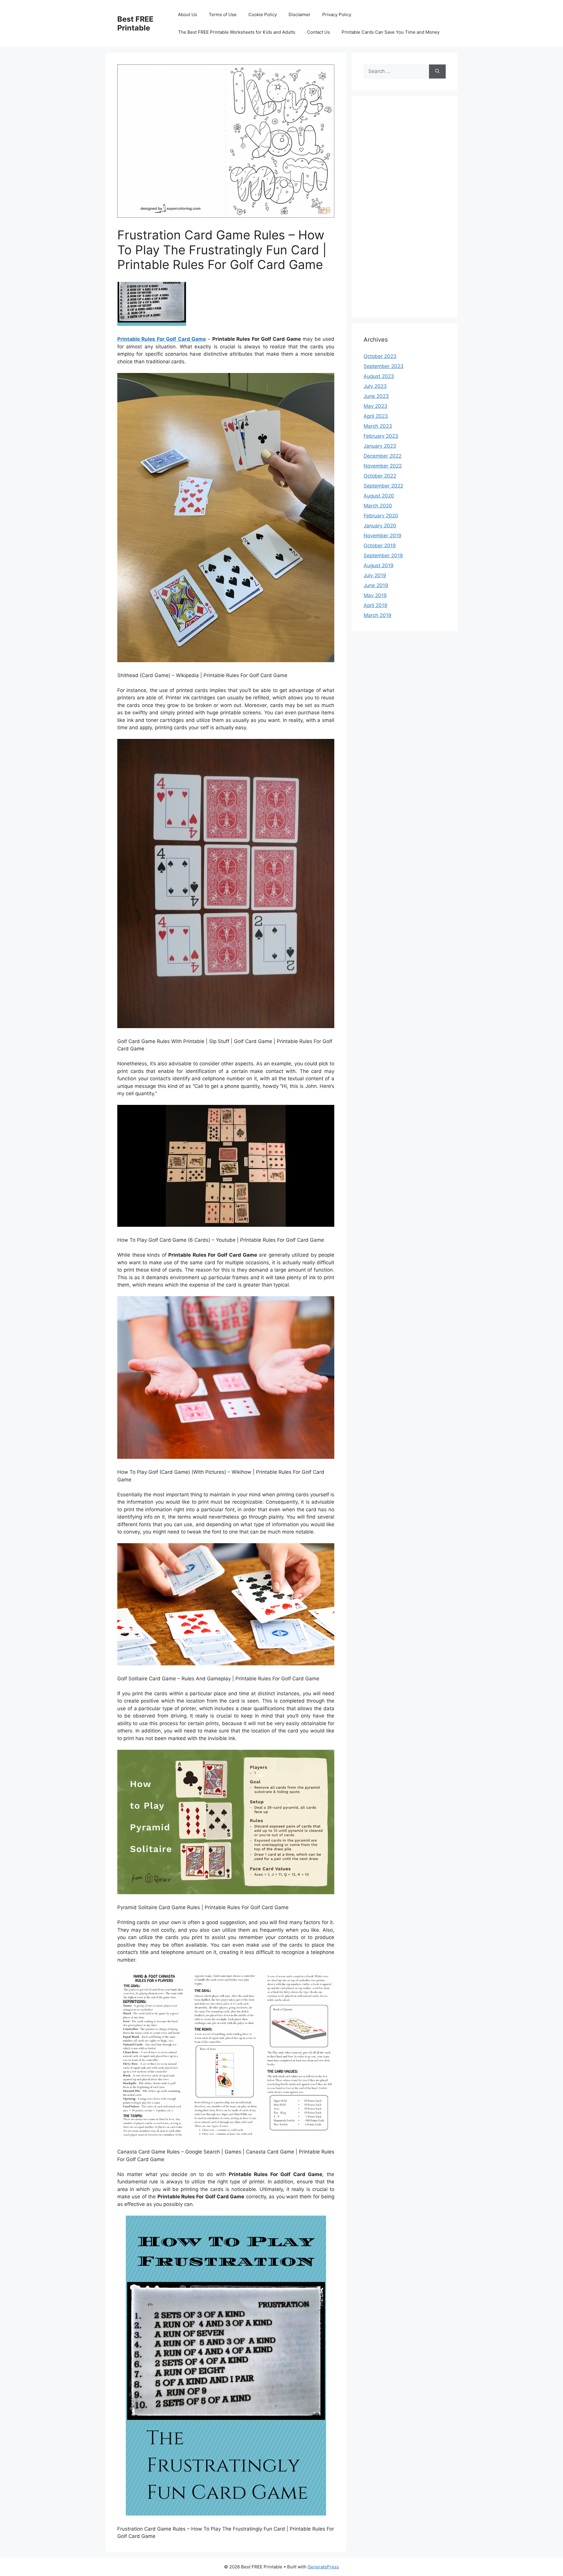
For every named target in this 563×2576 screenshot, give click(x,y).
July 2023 (375, 386)
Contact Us (318, 32)
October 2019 (380, 546)
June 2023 (376, 396)
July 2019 (375, 575)
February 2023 (381, 436)
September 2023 (384, 366)
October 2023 (380, 356)
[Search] (437, 71)
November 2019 (383, 536)
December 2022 (383, 456)
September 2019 (383, 556)
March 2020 (378, 506)
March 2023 (378, 426)
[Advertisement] (405, 211)
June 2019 (376, 585)
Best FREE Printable (135, 23)
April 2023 (376, 416)
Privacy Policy (337, 15)
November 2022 (383, 466)
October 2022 (380, 476)
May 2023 (375, 406)
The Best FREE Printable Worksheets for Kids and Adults (237, 32)
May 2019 (375, 595)
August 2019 (379, 565)
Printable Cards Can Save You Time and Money (391, 32)
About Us (188, 15)
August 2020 (379, 496)
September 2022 (383, 486)
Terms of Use (223, 15)
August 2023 (379, 376)
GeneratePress (323, 2567)
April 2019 (375, 605)
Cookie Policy (263, 15)
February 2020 (381, 516)
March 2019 (378, 615)
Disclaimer (300, 15)
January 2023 (380, 446)
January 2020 (380, 526)
